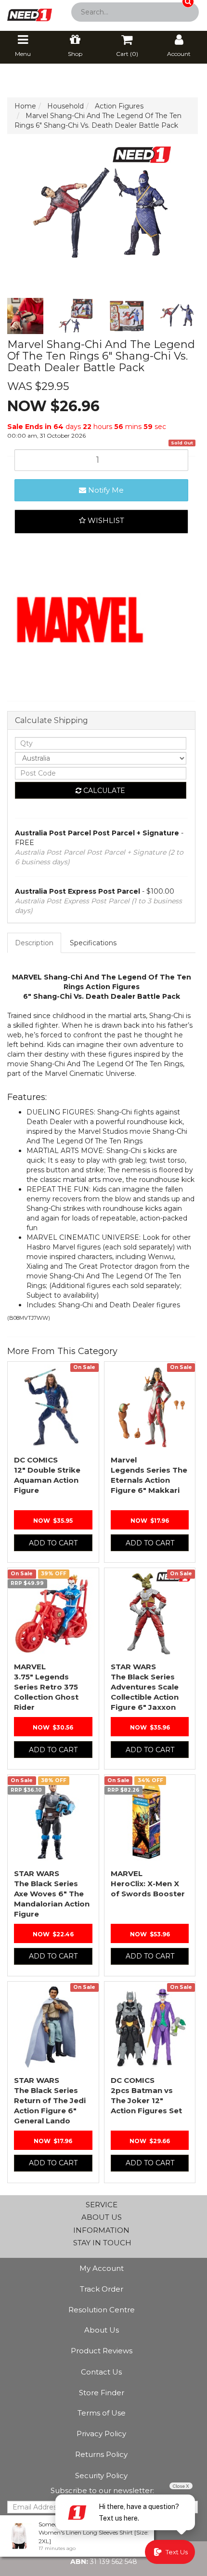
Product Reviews (102, 2351)
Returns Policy (101, 2454)
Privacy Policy (101, 2434)
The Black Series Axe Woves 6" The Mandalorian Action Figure (52, 1894)
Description (34, 943)
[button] (101, 522)
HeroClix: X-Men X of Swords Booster (148, 1884)
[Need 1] (30, 12)
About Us (102, 2330)
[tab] (35, 943)
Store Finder (102, 2393)
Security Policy (101, 2475)
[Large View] (25, 316)
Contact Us (101, 2372)
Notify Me (105, 490)
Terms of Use (102, 2413)
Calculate (103, 791)
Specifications (93, 943)
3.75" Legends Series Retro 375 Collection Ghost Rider (46, 1687)
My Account (102, 2268)
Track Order (102, 2289)
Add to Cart (53, 1543)
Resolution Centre (102, 2310)
